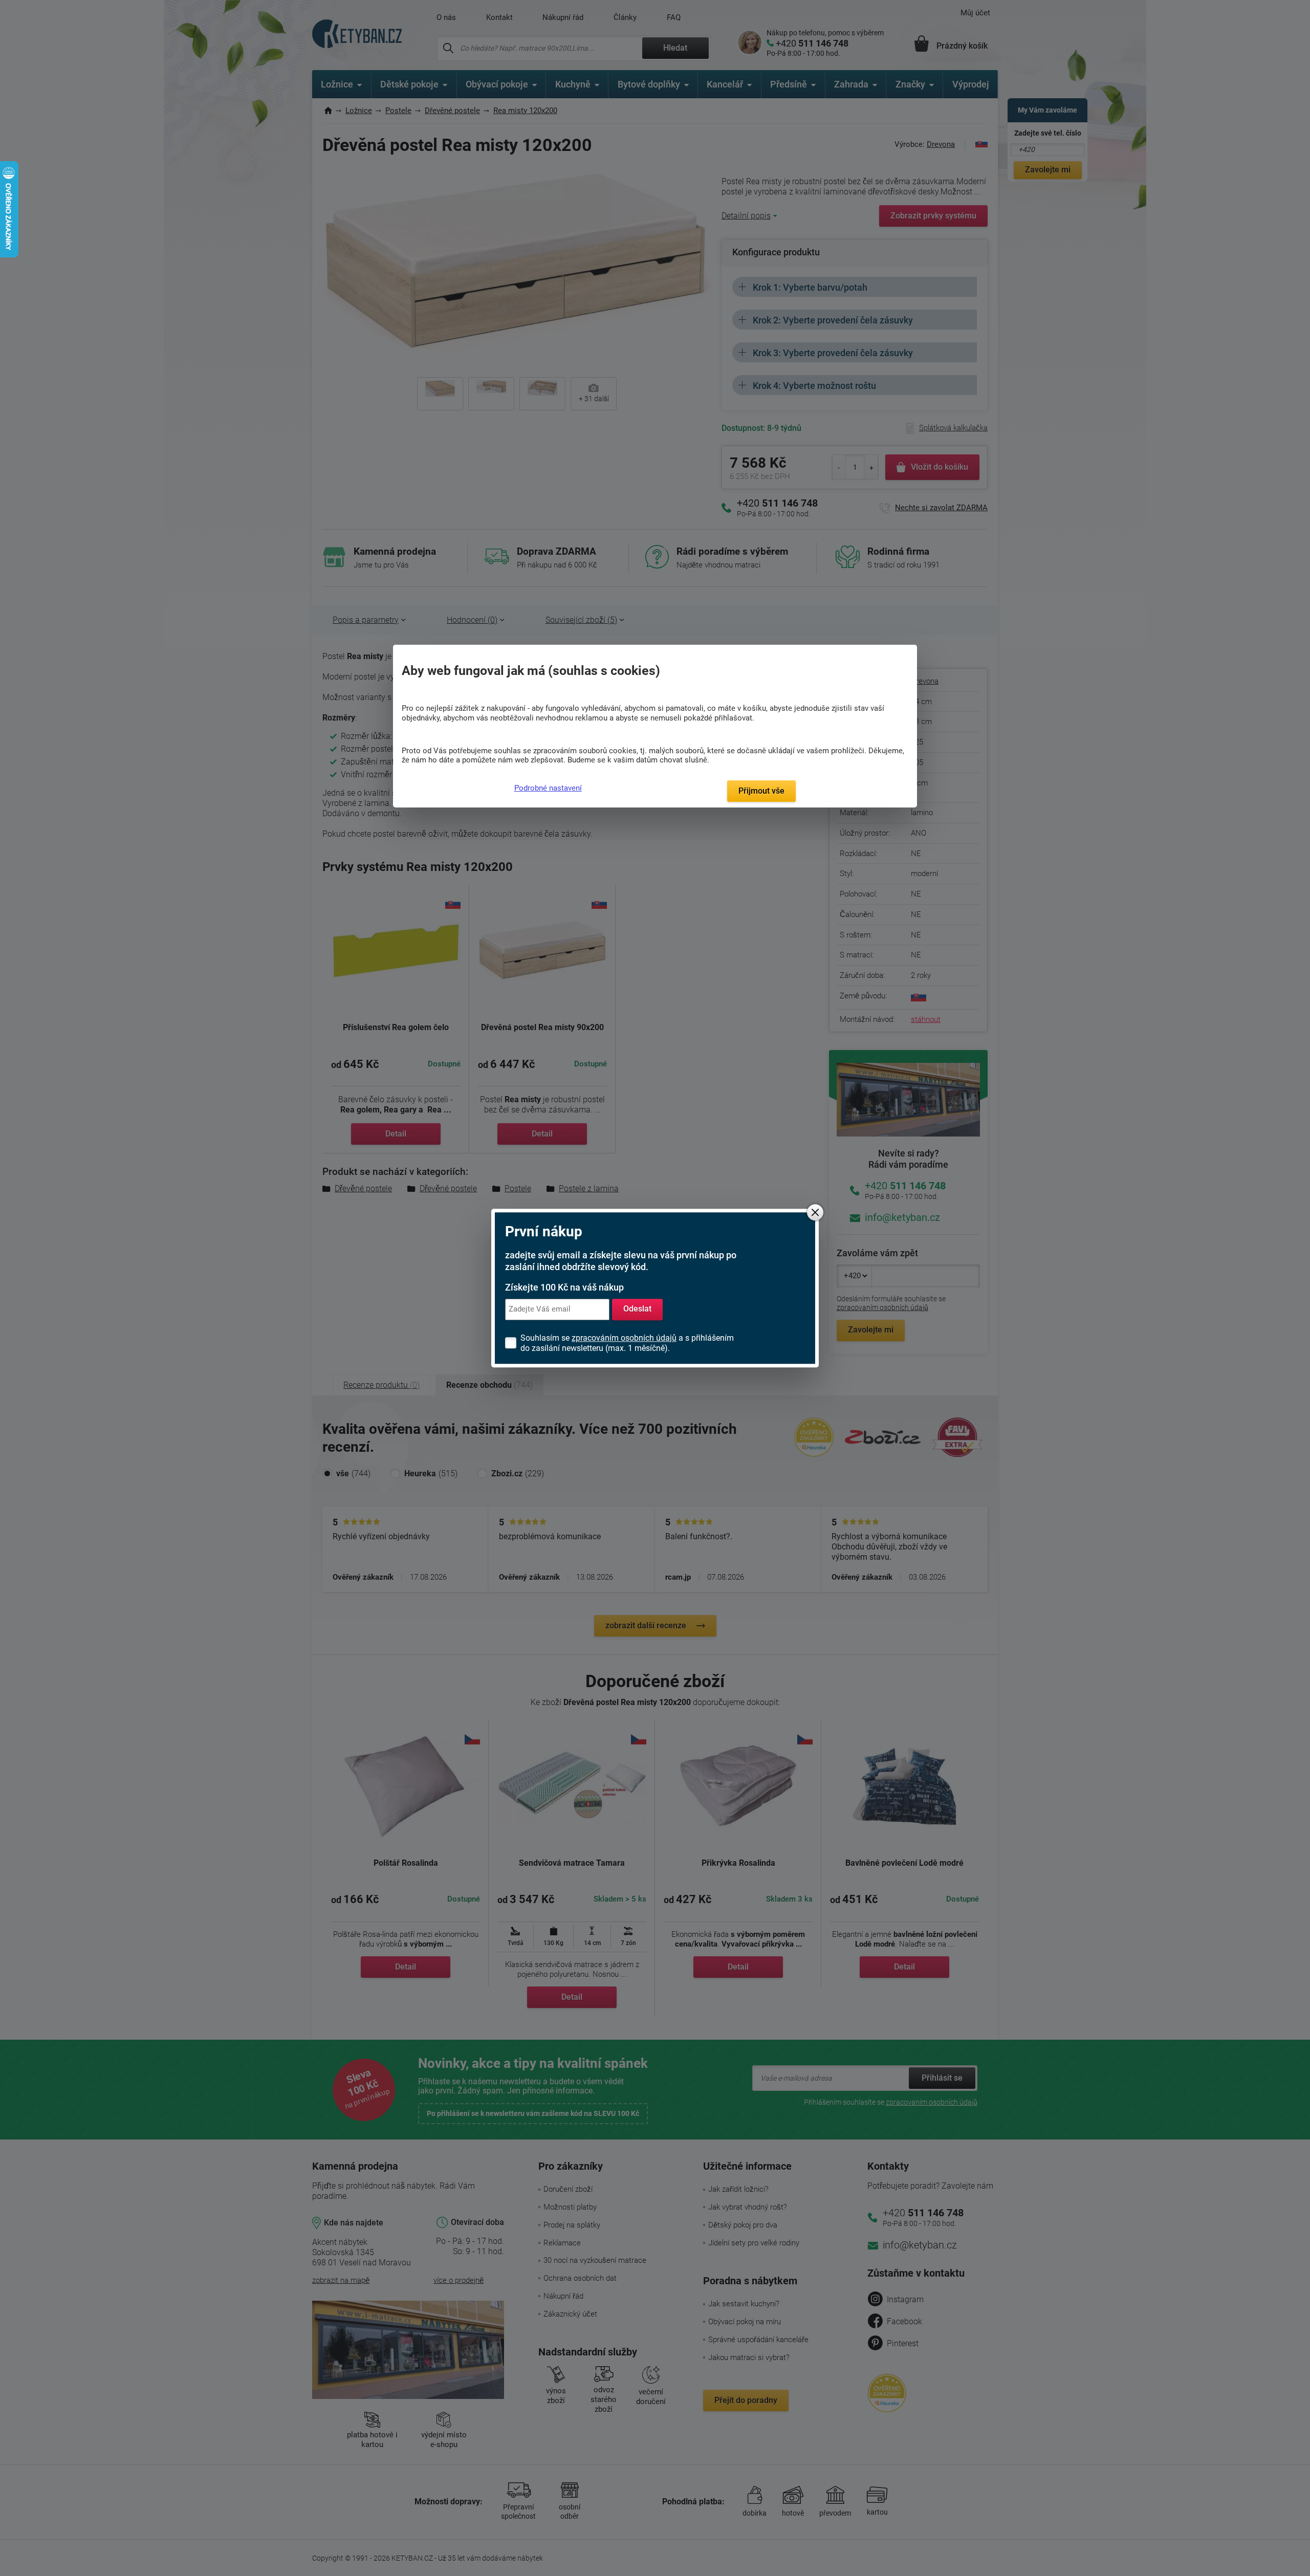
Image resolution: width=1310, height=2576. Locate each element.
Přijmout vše (761, 791)
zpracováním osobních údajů (624, 1338)
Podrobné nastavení (548, 788)
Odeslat (637, 1309)
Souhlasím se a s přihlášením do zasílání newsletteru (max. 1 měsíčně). (627, 1343)
